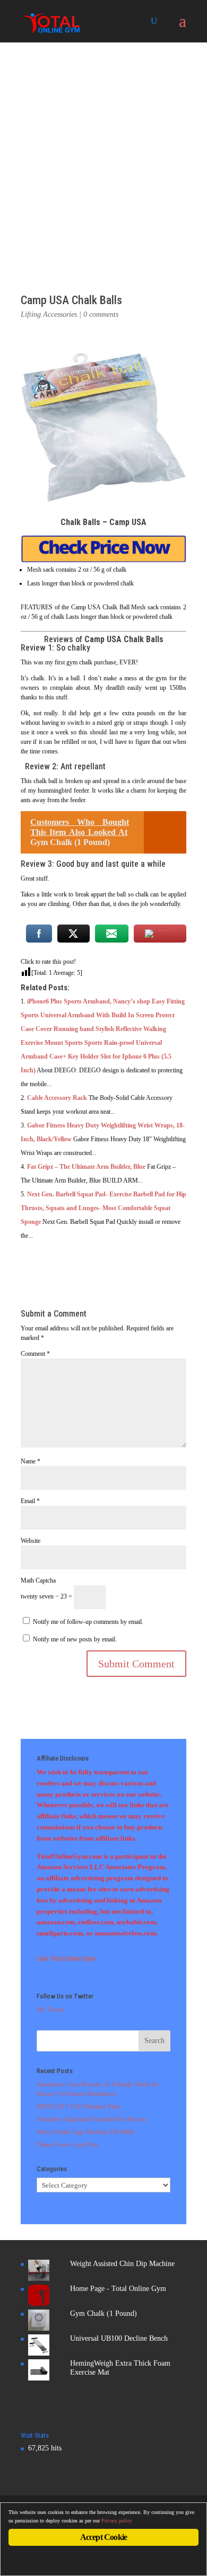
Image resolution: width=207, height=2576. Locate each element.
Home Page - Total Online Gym (118, 2289)
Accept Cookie (104, 2537)
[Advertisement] (103, 151)
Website (31, 1541)
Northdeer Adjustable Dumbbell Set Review (92, 2119)
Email (30, 1501)
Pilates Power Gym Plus (67, 2145)
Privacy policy (117, 2521)
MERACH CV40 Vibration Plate (78, 2107)
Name (31, 1461)
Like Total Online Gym (66, 1958)
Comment (35, 1354)
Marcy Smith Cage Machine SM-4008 (85, 2132)
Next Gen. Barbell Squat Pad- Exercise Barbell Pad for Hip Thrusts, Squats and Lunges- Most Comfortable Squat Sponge (103, 1208)
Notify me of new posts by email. (75, 1639)
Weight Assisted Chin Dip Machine (122, 2264)
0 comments (101, 314)
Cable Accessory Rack (57, 1098)
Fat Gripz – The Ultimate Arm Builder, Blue (86, 1167)
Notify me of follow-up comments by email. (88, 1622)
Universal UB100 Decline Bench (119, 2338)
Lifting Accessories (49, 314)
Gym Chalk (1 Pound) (103, 2313)
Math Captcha (38, 1580)
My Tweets (51, 2010)
